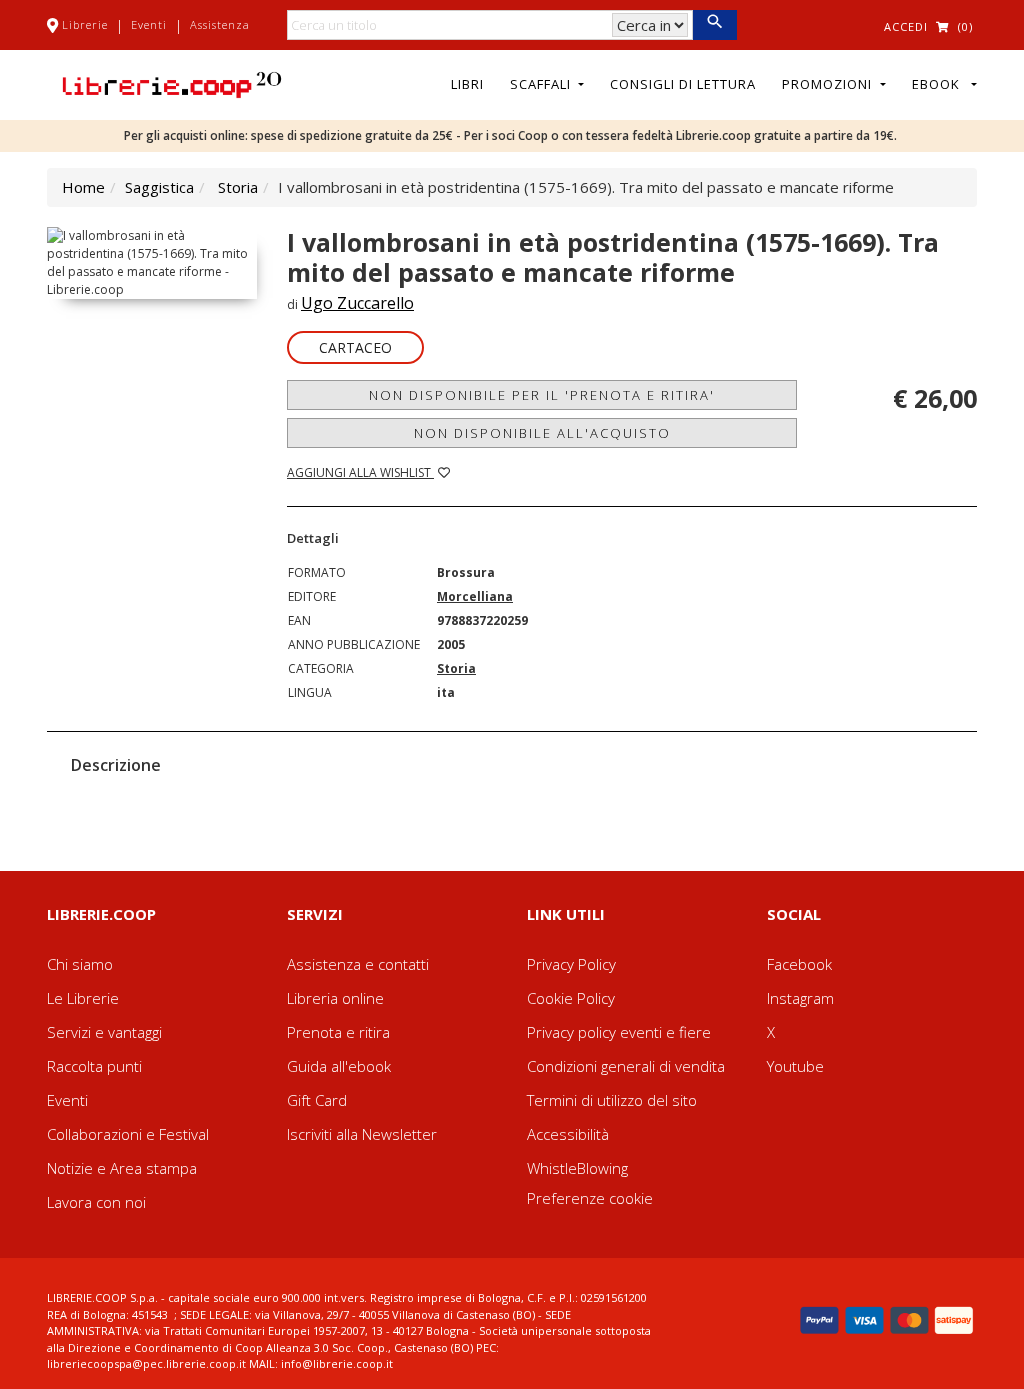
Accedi (906, 26)
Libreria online (335, 998)
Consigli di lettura (683, 84)
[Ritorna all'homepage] (172, 83)
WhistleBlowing (577, 1168)
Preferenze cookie (590, 1198)
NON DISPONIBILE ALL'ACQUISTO (542, 433)
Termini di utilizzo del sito (612, 1100)
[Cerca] (714, 25)
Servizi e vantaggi (104, 1032)
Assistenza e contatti (358, 964)
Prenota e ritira (338, 1032)
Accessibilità (568, 1134)
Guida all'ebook (339, 1066)
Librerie (85, 24)
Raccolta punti (94, 1066)
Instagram (800, 998)
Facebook (799, 964)
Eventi (149, 24)
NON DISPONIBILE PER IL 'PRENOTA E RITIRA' (542, 395)
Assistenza (220, 24)
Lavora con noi (96, 1202)
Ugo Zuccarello (357, 303)
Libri (467, 84)
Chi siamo (80, 964)
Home (83, 187)
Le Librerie (83, 998)
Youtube (795, 1066)
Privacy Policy (571, 964)
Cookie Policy (571, 998)
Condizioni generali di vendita (626, 1066)
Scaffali (542, 84)
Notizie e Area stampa (122, 1168)
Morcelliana (475, 596)
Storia (238, 187)
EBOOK (940, 84)
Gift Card (317, 1100)
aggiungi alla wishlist (360, 472)
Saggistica (159, 187)
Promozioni (829, 84)
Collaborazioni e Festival (128, 1134)
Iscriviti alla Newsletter (362, 1134)
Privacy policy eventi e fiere (619, 1032)
